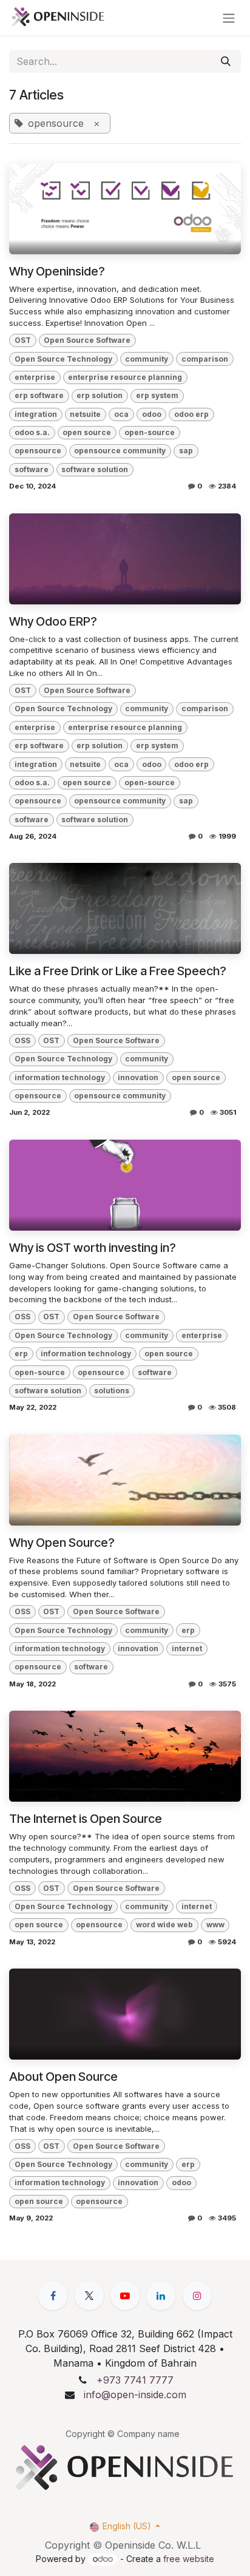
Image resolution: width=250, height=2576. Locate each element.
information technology (60, 1077)
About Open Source (63, 2077)
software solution (95, 469)
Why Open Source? (62, 1543)
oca (121, 414)
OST (23, 340)
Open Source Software (87, 340)
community (147, 359)
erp (21, 1354)
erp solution (100, 395)
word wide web (164, 1925)
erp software (39, 395)
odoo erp (191, 414)
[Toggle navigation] (229, 18)
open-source (150, 432)
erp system (157, 395)
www (215, 1925)
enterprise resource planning (125, 377)
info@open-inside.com (135, 2395)
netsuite (85, 414)
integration (36, 414)
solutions (112, 1391)
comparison (205, 359)
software (32, 469)
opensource (38, 451)
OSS (22, 1040)
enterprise (35, 377)
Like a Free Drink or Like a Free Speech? (118, 971)
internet (187, 1648)
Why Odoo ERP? (53, 621)
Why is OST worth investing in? (93, 1248)
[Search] (226, 61)
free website (189, 2559)
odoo (152, 414)
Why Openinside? (57, 271)
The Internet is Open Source (86, 1819)
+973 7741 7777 (135, 2380)
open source (87, 432)
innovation (138, 1077)
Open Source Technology (63, 359)
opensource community (120, 451)
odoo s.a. (32, 432)
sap (186, 451)
